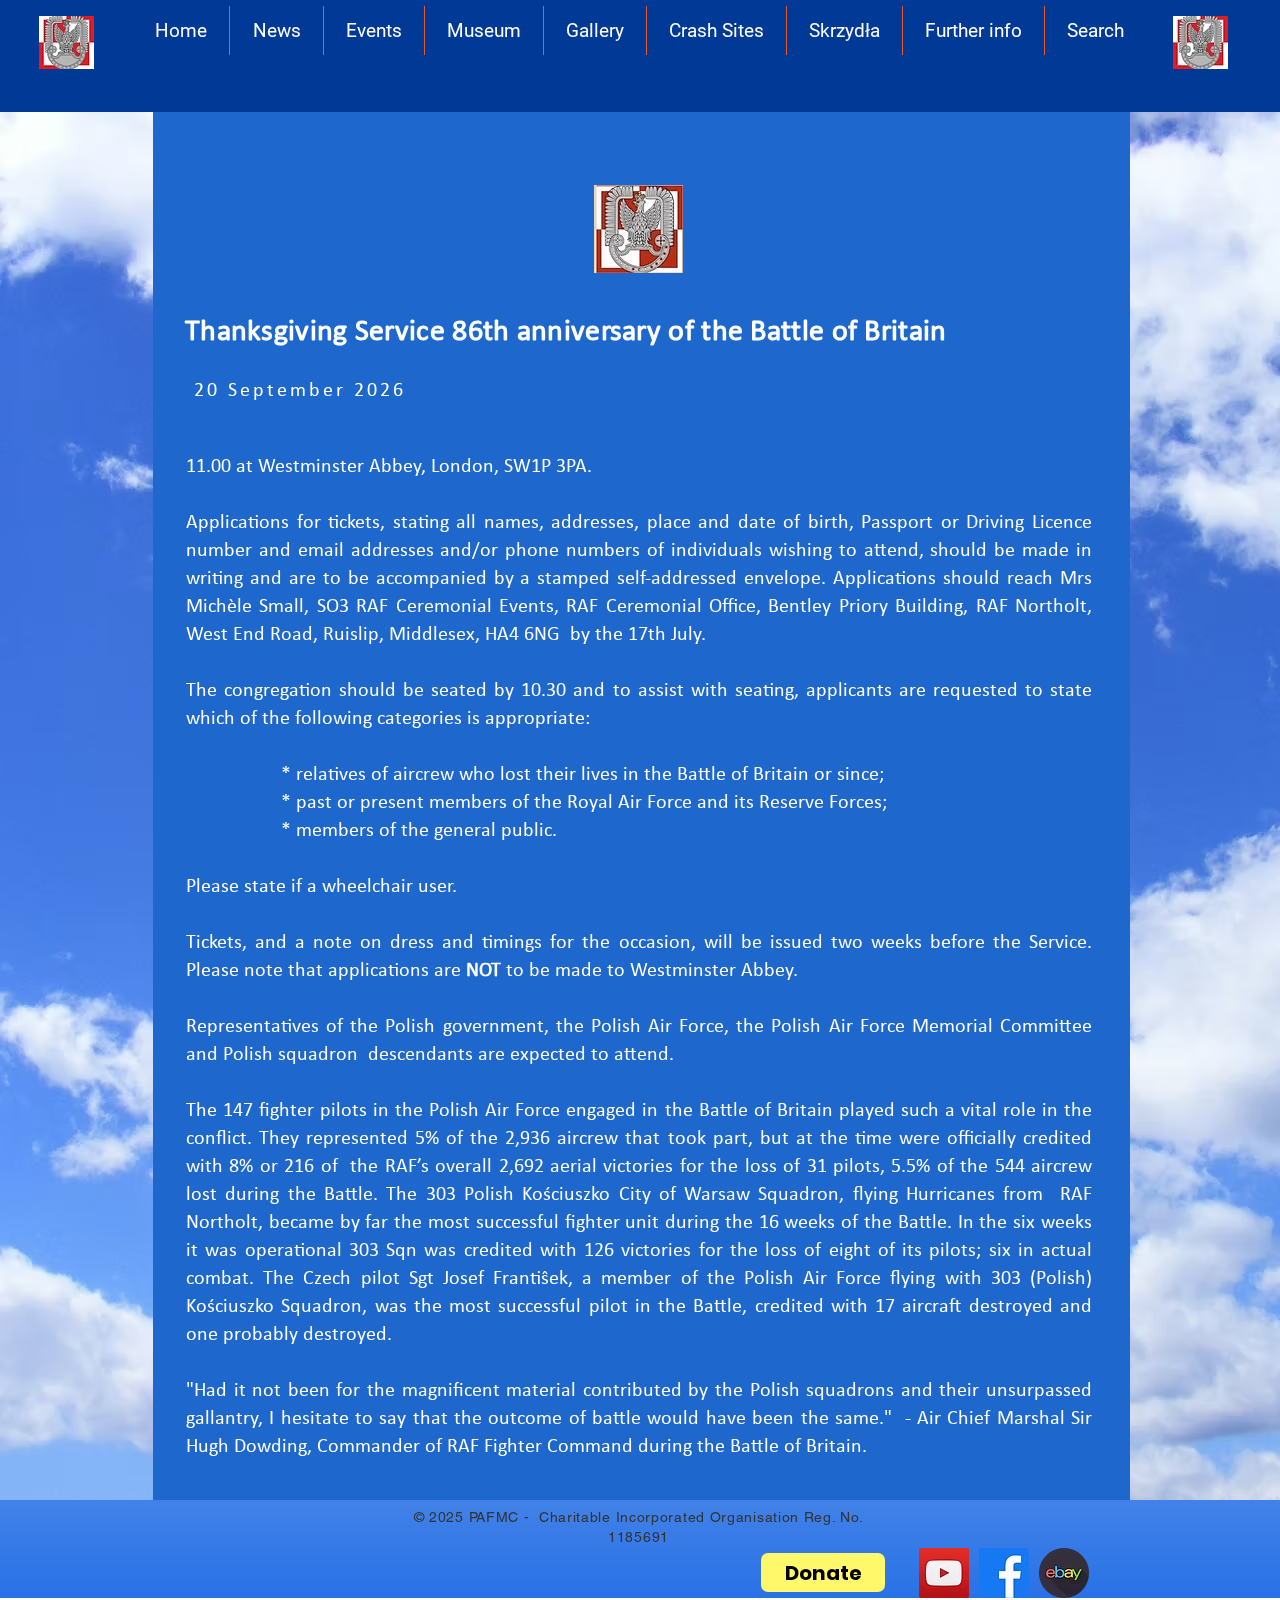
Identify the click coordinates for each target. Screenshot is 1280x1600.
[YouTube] (944, 1573)
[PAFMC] (1004, 1573)
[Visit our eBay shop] (1064, 1573)
